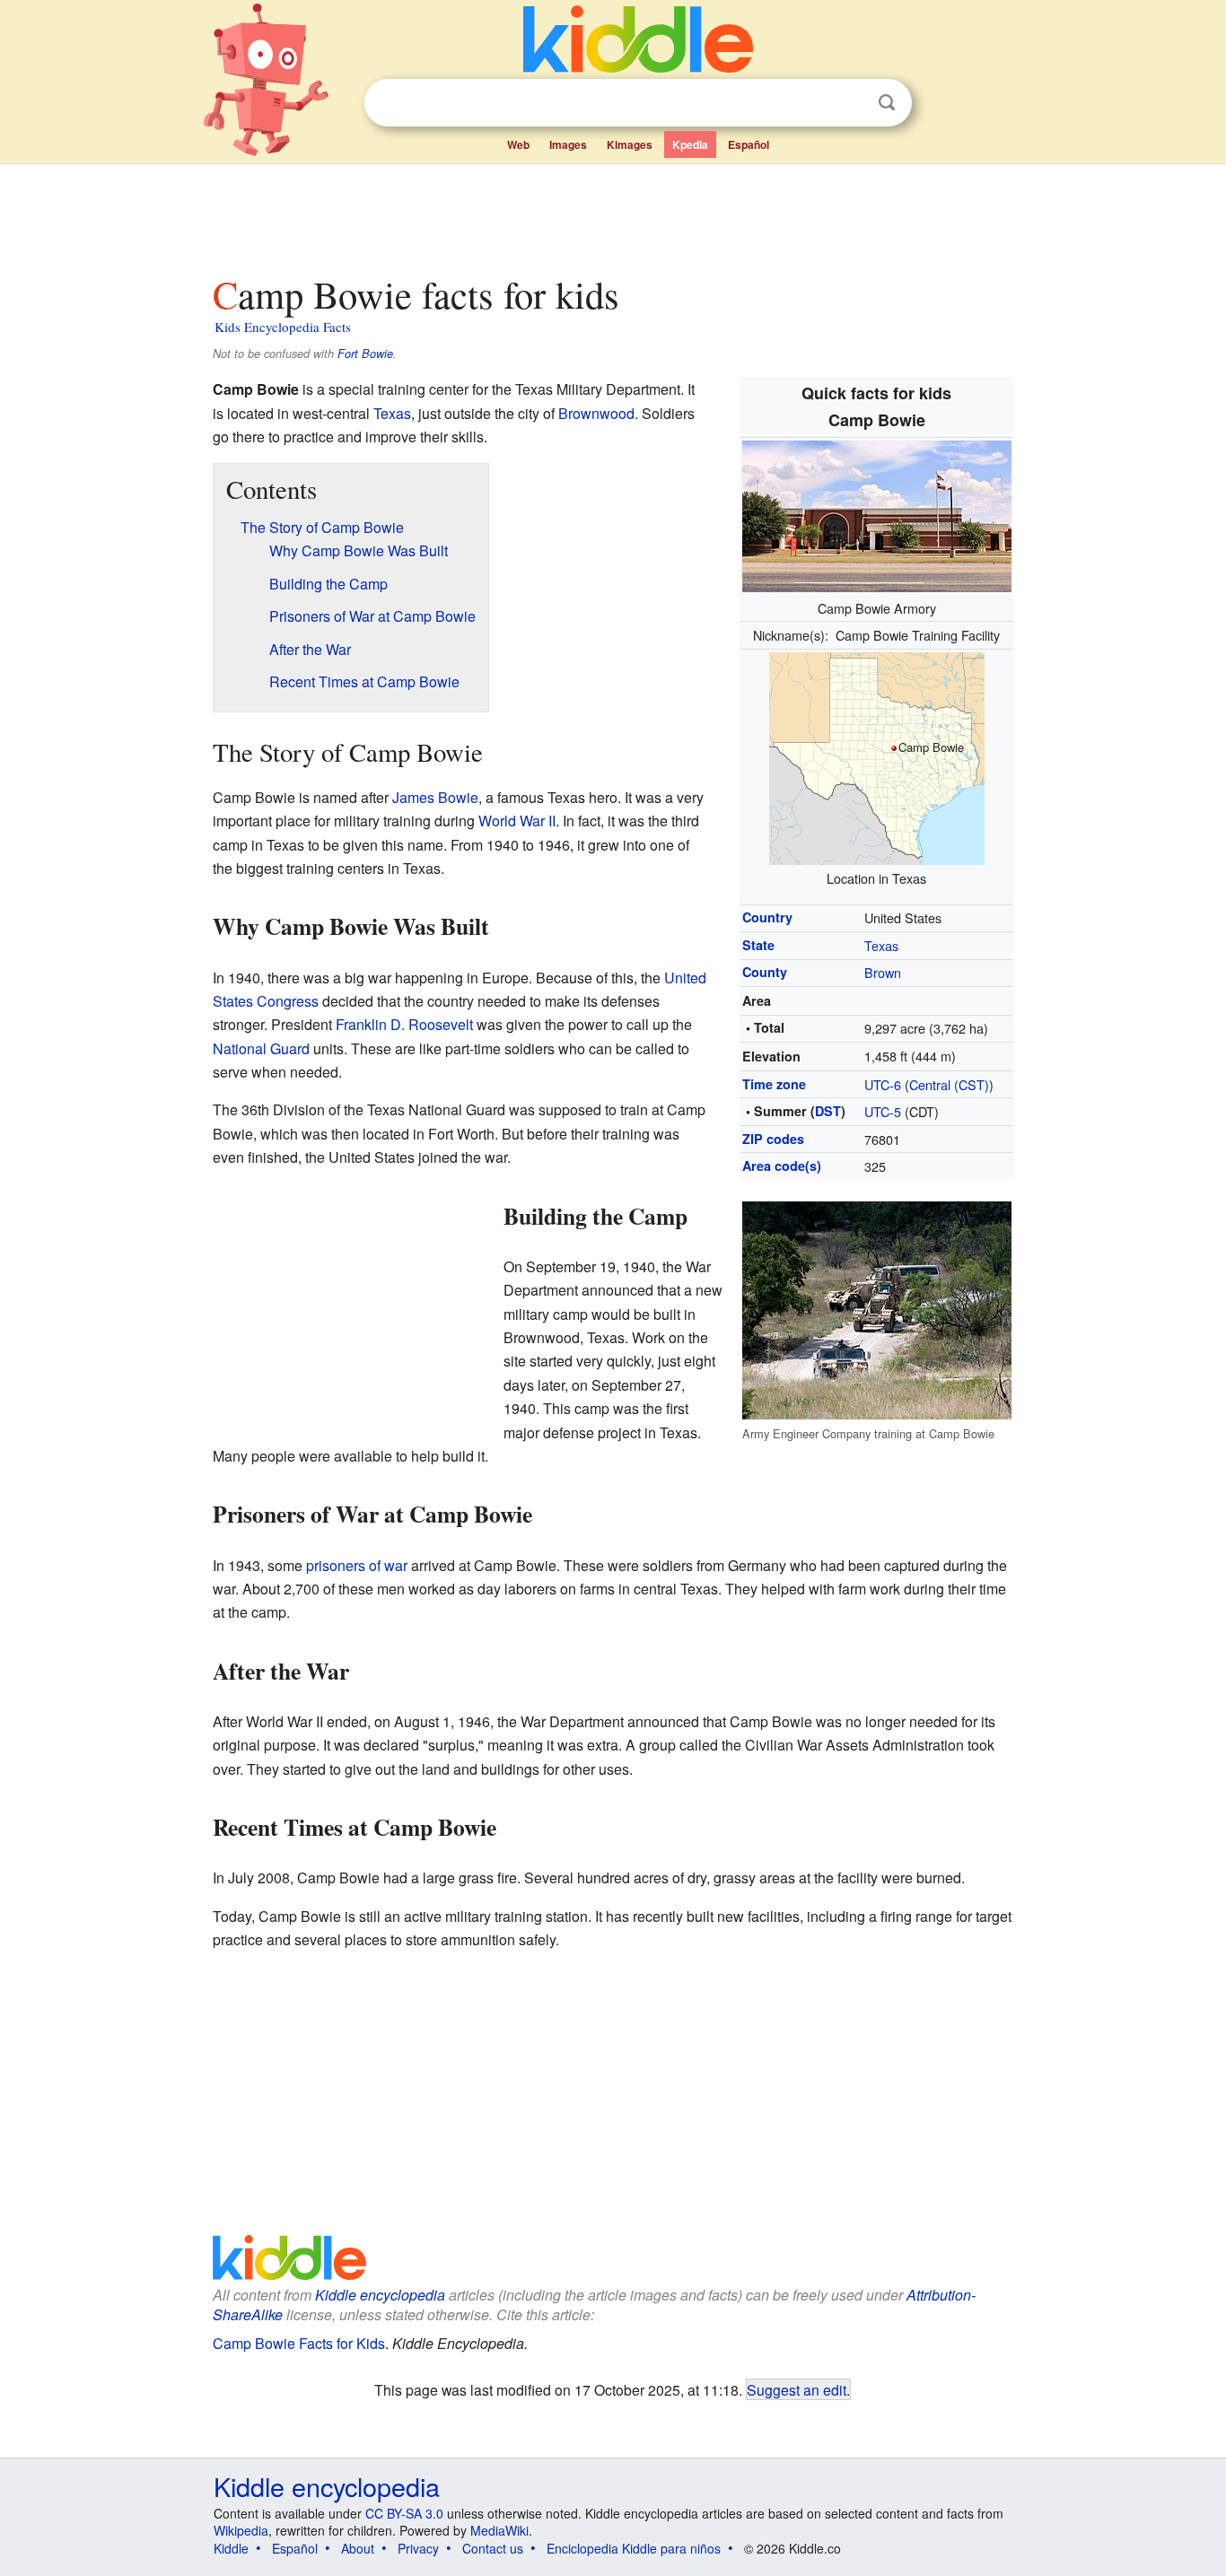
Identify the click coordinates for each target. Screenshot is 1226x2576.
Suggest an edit (797, 2389)
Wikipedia (241, 2530)
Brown (883, 972)
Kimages (630, 144)
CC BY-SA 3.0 (404, 2513)
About (358, 2548)
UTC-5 (883, 1111)
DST (828, 1111)
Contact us (493, 2548)
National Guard (261, 1048)
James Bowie (435, 797)
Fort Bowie (365, 354)
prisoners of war (357, 1565)
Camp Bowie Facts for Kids (299, 2343)
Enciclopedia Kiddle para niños (634, 2548)
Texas (881, 945)
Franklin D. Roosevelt (404, 1024)
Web (518, 144)
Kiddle (231, 2548)
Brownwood (596, 413)
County (765, 972)
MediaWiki (499, 2530)
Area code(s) (782, 1166)
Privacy (418, 2548)
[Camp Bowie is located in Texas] (877, 756)
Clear (850, 103)
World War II (517, 821)
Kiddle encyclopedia (380, 2295)
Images (568, 144)
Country (767, 917)
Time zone (774, 1084)
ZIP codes (773, 1139)
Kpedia (690, 144)
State (758, 945)
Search (887, 103)
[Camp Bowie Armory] (877, 514)
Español (749, 144)
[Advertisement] (612, 214)
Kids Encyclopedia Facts (283, 327)
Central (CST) (949, 1084)
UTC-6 (883, 1084)
